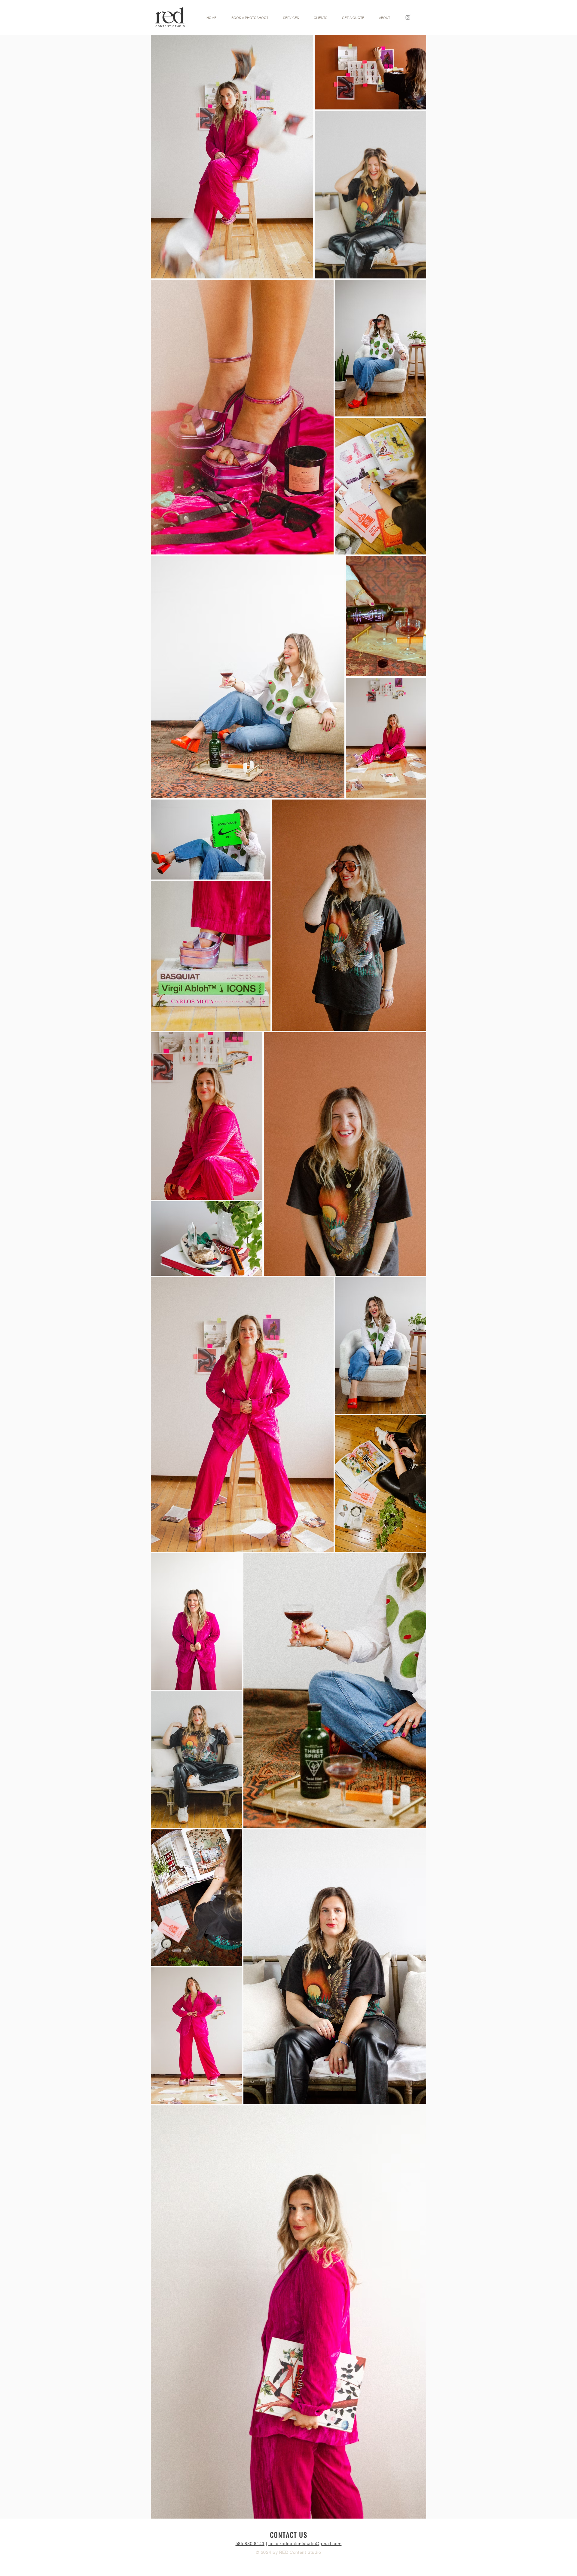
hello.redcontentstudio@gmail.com (305, 2544)
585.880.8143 (250, 2544)
